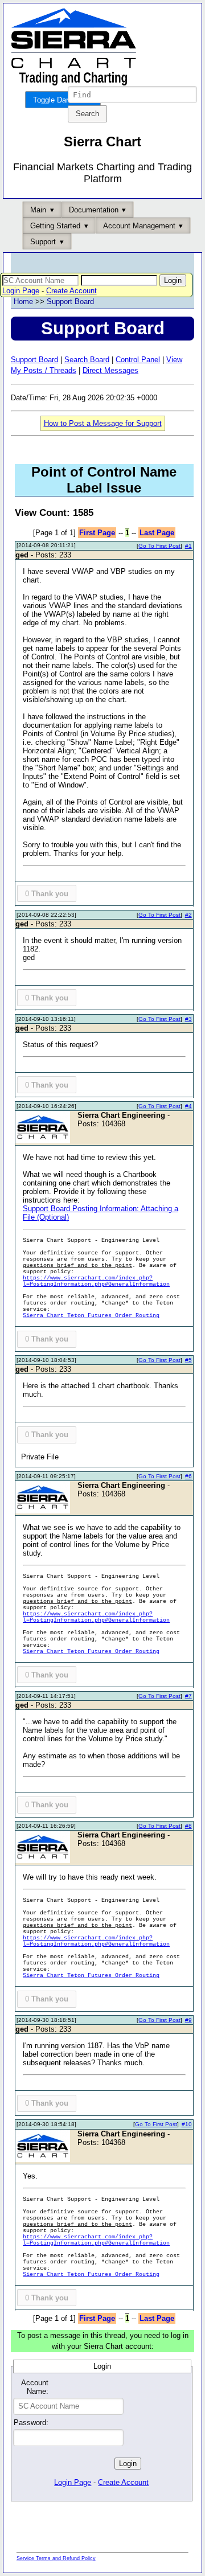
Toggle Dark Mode (63, 100)
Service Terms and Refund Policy (56, 2558)
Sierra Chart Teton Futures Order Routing (91, 1316)
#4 (188, 1106)
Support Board (70, 302)
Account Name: (35, 2387)
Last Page (157, 533)
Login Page (21, 291)
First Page (97, 533)
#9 (188, 2020)
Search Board (87, 360)
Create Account (71, 291)
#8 (188, 1826)
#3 (188, 1019)
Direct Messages (110, 370)
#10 (187, 2124)
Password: (31, 2423)
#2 (188, 915)
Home (23, 302)
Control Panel (138, 360)
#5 (188, 1360)
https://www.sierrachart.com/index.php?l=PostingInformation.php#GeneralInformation (96, 1281)
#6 (188, 1476)
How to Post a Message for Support (103, 423)
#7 (188, 1696)
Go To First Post (159, 546)
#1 (188, 546)
